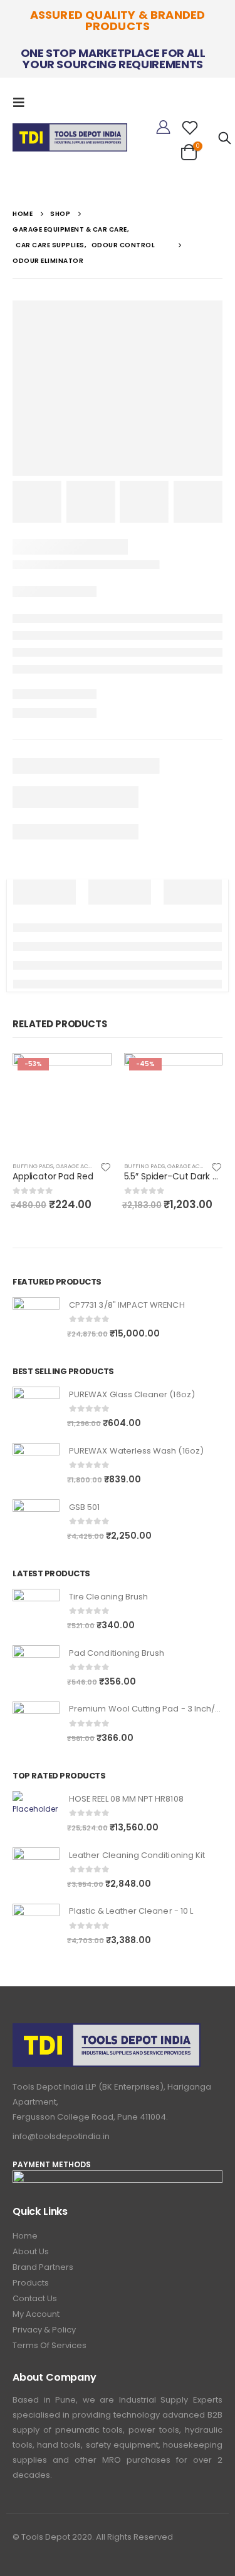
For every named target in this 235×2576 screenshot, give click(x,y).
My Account (36, 2314)
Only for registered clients (91, 1074)
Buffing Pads (33, 1166)
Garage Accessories (87, 1166)
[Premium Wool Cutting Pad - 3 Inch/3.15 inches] (36, 1725)
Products (31, 2283)
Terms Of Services (50, 2345)
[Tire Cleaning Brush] (36, 1612)
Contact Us (35, 2298)
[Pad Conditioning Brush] (36, 1669)
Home (25, 2236)
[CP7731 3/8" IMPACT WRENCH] (36, 1321)
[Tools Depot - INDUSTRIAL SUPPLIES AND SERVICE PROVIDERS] (70, 135)
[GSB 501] (36, 1523)
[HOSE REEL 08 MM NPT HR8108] (36, 1814)
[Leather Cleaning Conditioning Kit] (36, 1871)
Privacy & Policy (44, 2330)
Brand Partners (43, 2267)
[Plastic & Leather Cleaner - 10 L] (36, 1927)
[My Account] (163, 128)
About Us (31, 2251)
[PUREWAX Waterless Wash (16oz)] (36, 1466)
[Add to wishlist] (105, 1166)
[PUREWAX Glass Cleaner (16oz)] (36, 1410)
